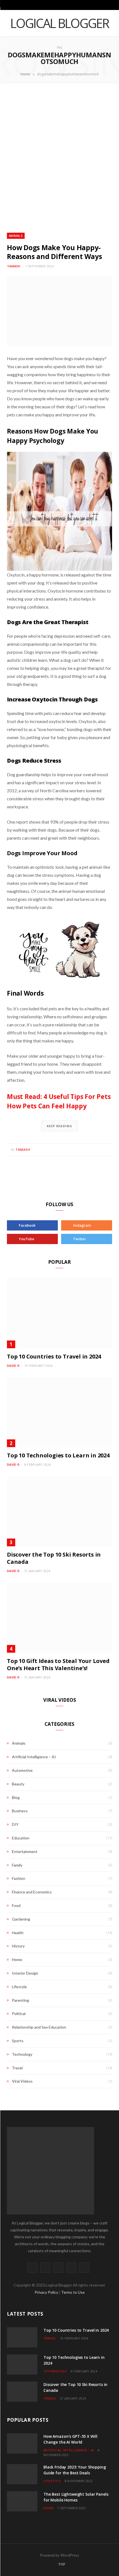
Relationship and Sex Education (39, 2027)
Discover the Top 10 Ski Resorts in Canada (54, 1558)
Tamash (14, 266)
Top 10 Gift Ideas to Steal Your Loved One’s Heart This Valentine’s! (58, 1664)
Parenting (20, 2000)
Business (20, 1811)
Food (16, 1905)
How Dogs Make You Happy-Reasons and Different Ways (55, 252)
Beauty (18, 1784)
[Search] (111, 5)
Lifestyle (19, 1987)
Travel (17, 2068)
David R (13, 1366)
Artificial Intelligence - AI (69, 2450)
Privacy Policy (47, 2292)
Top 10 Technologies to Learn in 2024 (58, 1455)
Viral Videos (22, 2081)
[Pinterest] (100, 1150)
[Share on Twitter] (93, 1150)
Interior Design (25, 1973)
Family (17, 1865)
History (18, 1946)
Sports (18, 2041)
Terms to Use (73, 2292)
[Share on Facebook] (87, 1150)
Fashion (19, 1878)
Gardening (21, 1919)
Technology (22, 2054)
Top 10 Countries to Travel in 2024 (54, 1356)
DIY (15, 1824)
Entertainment (25, 1851)
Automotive (22, 1770)
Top (61, 2564)
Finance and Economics (32, 1892)
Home (25, 74)
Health (18, 1933)
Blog (16, 1797)
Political (19, 2014)
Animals (16, 236)
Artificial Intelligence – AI (34, 1757)
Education (21, 1838)
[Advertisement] (59, 158)
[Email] (107, 1150)
